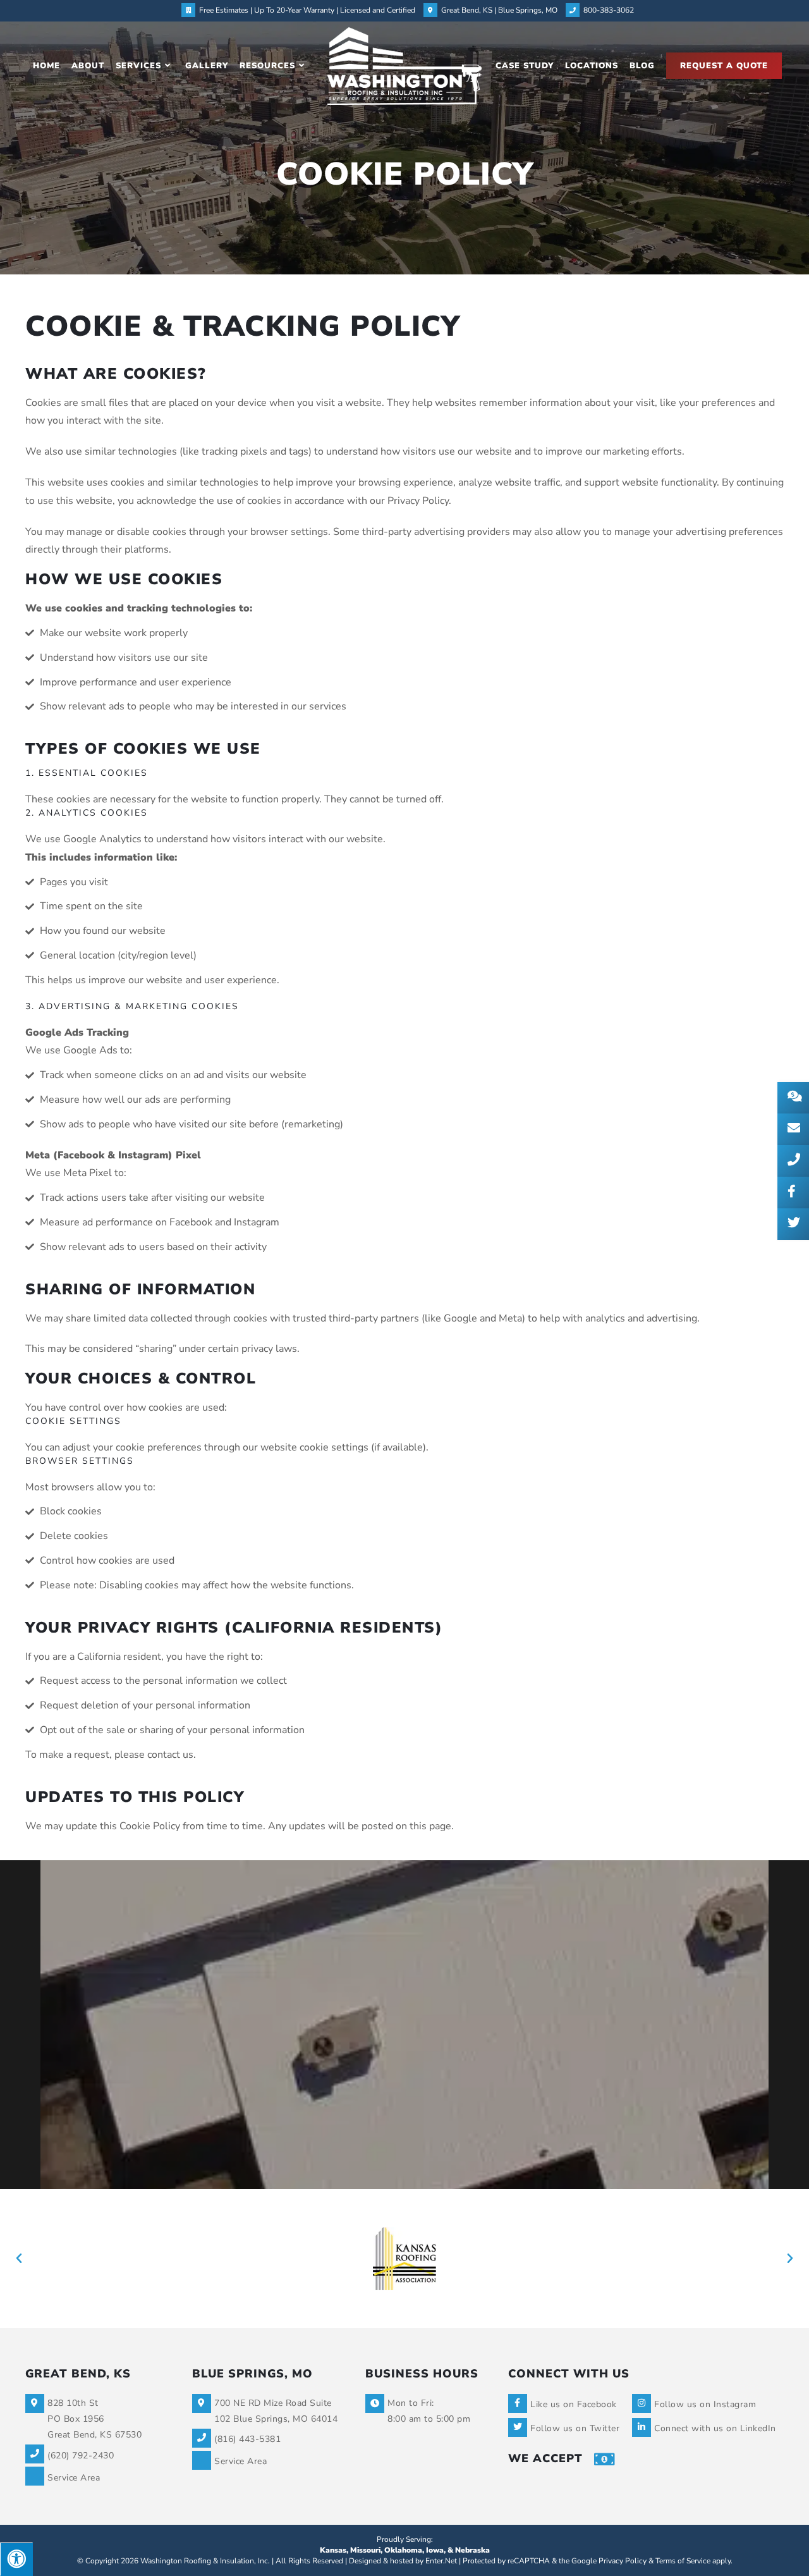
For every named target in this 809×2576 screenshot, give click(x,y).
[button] (19, 2259)
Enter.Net (441, 2561)
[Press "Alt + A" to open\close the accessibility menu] (16, 2559)
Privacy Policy (623, 2561)
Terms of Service (683, 2561)
